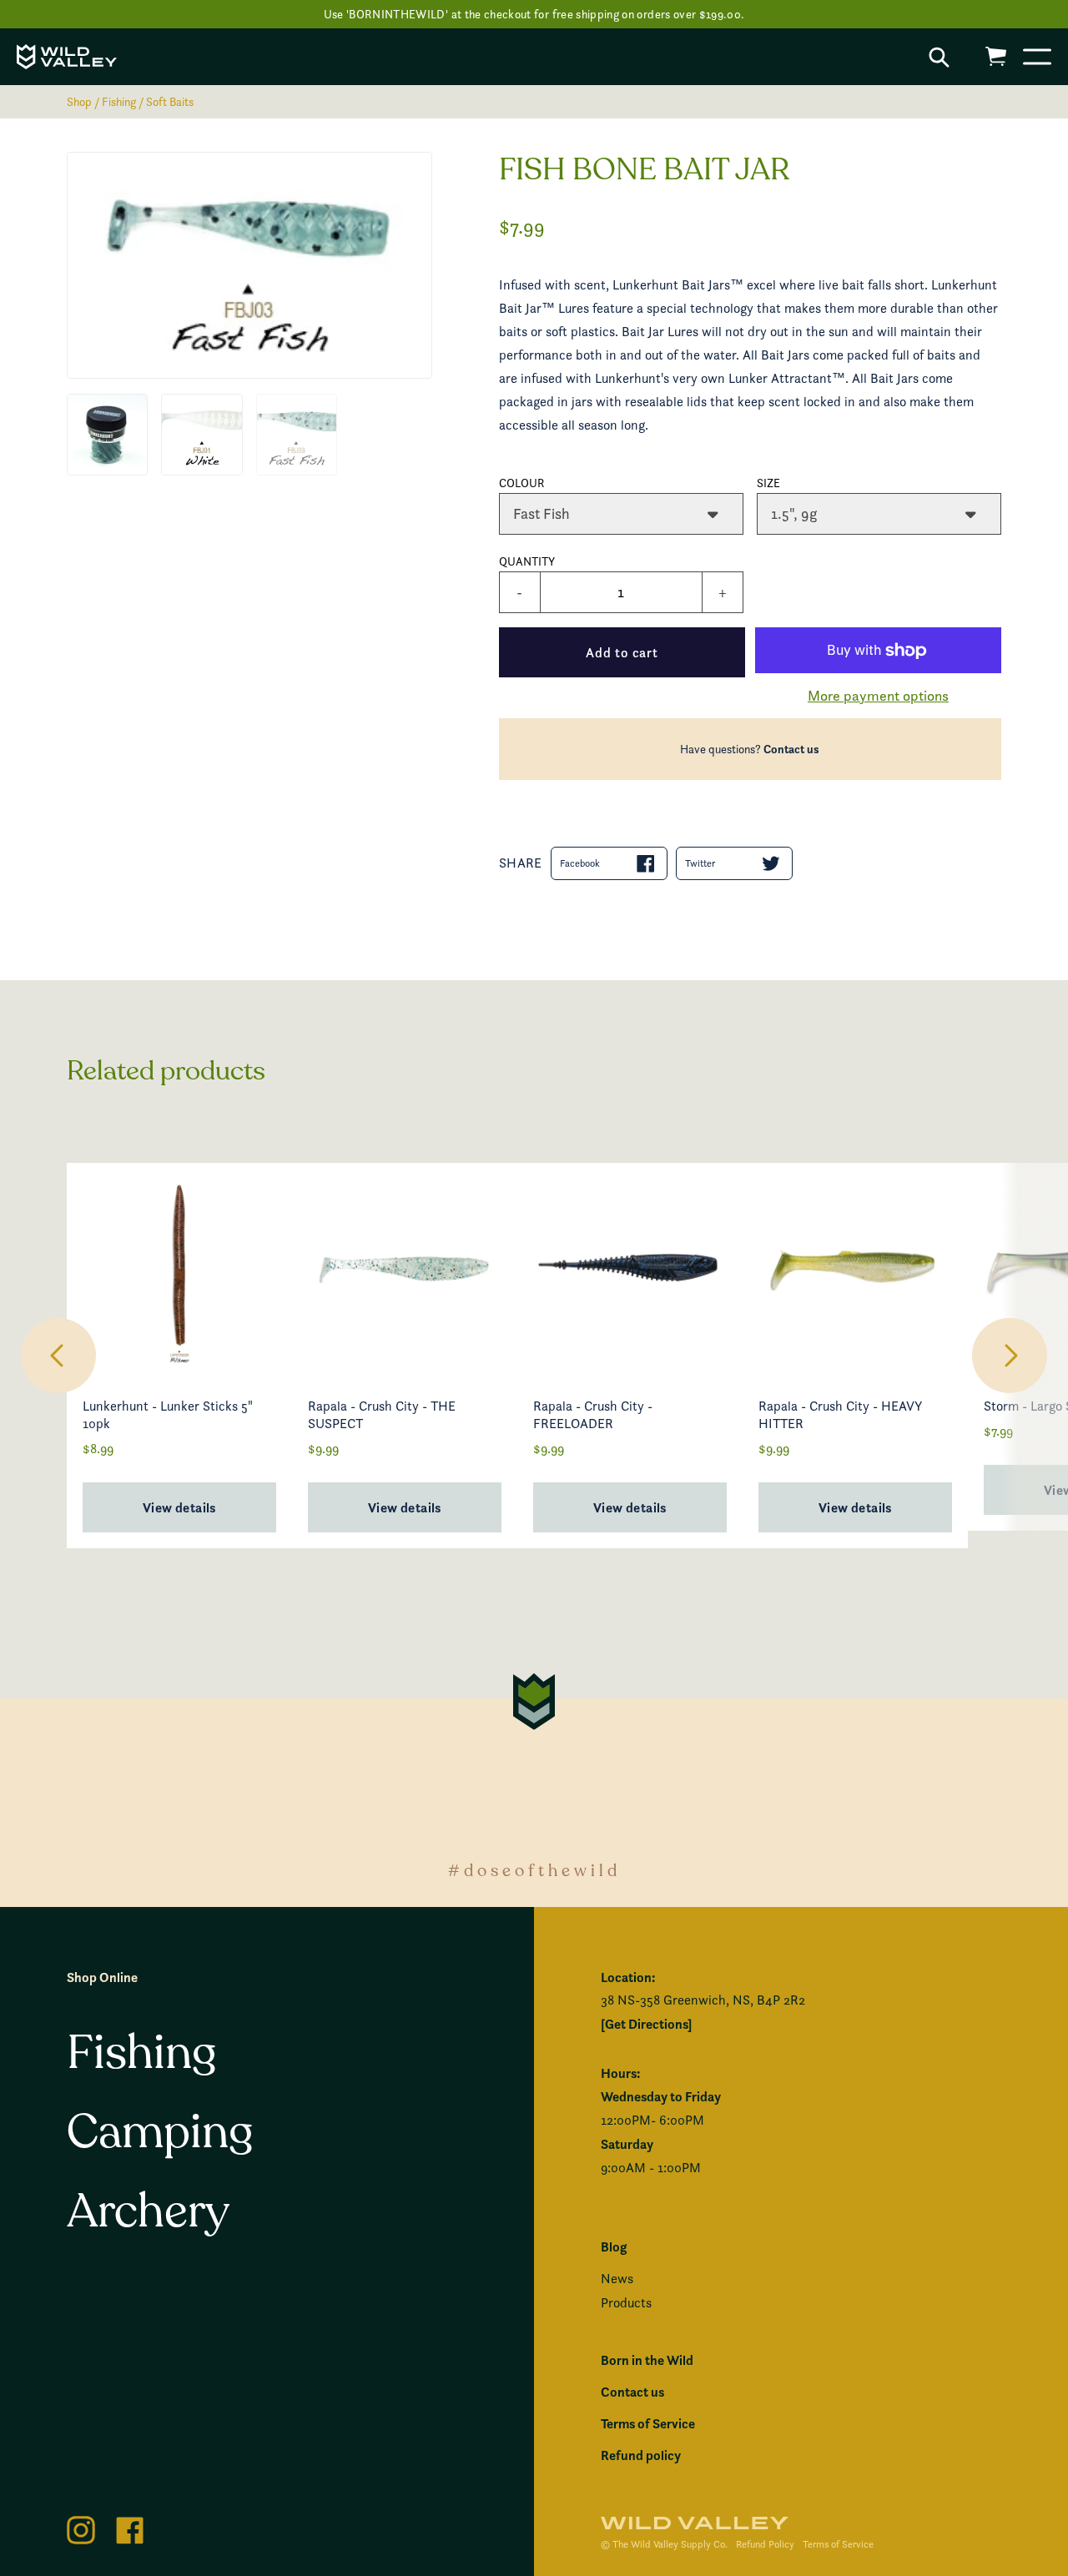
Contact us (791, 749)
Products (626, 2303)
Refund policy (641, 2455)
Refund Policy (765, 2544)
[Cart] (996, 56)
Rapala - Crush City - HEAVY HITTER (840, 1415)
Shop (79, 101)
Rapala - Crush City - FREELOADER (593, 1415)
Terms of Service (648, 2423)
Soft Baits (170, 101)
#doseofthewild (534, 1871)
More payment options (878, 695)
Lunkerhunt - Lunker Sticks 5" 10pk (168, 1415)
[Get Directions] (646, 2024)
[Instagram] (81, 2527)
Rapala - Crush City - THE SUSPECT (382, 1415)
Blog (614, 2246)
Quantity (527, 561)
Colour (522, 483)
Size (768, 483)
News (617, 2279)
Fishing (119, 101)
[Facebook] (130, 2527)
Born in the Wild (647, 2360)
